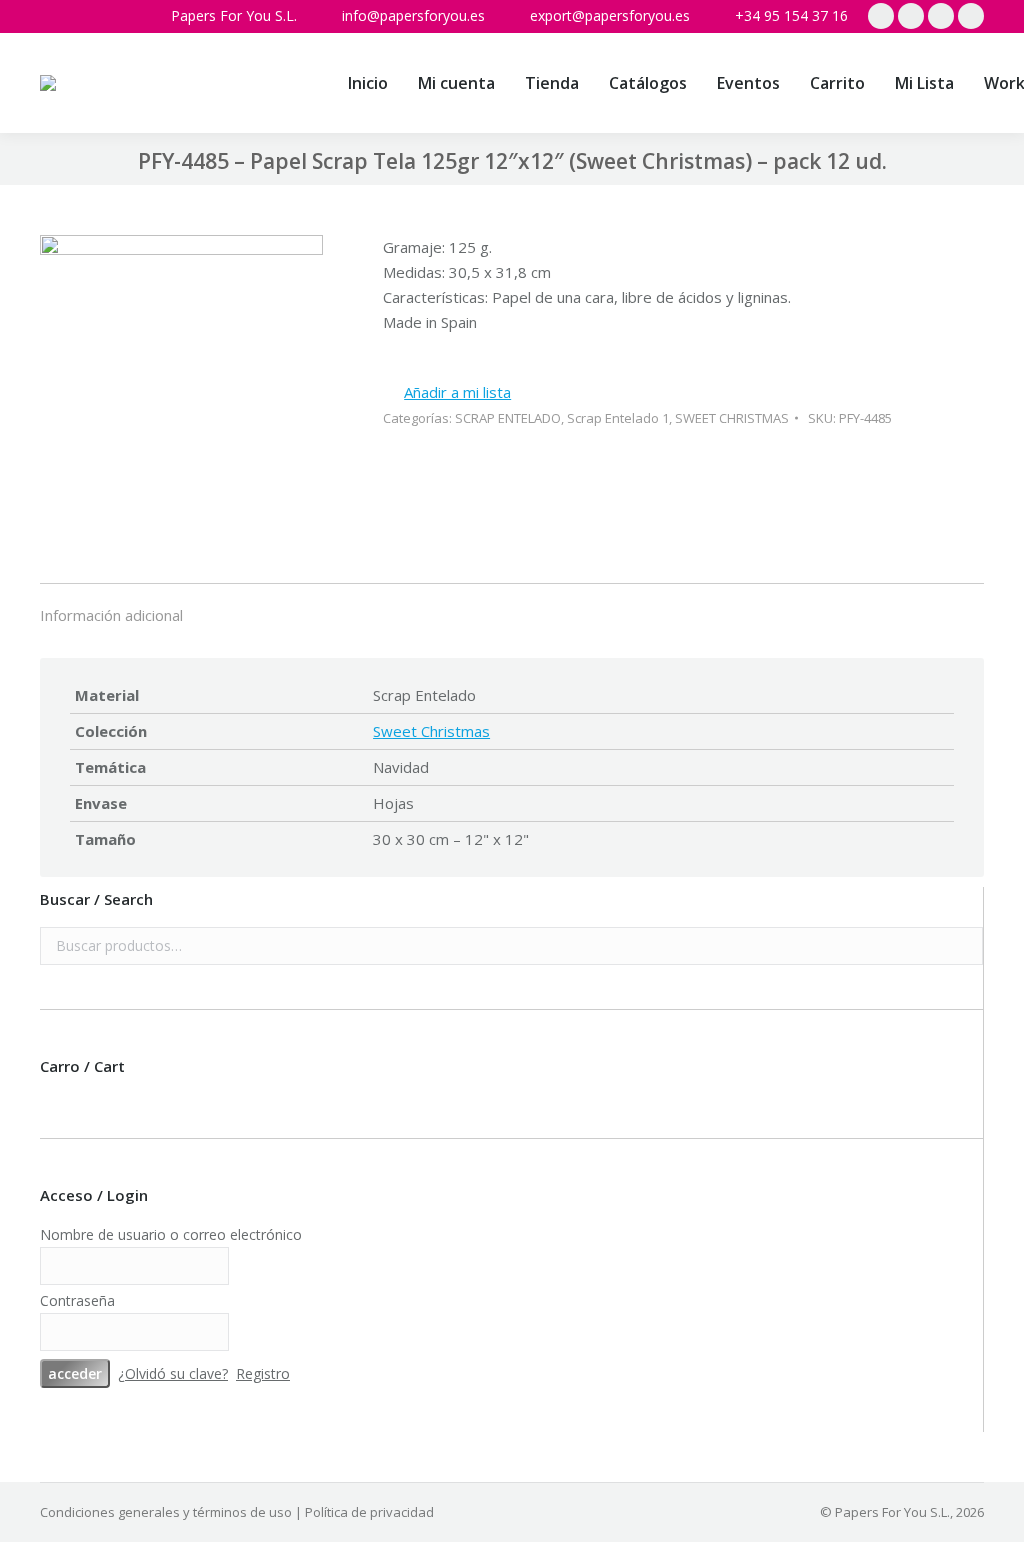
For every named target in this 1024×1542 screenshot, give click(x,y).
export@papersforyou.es (610, 15)
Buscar (962, 946)
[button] (447, 392)
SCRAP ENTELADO (508, 418)
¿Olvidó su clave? (173, 1373)
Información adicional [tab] (111, 615)
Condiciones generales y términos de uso (166, 1512)
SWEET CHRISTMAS (732, 418)
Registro (263, 1373)
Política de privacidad (369, 1512)
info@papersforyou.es (413, 15)
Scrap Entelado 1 (618, 418)
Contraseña (77, 1300)
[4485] (181, 379)
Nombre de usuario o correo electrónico (171, 1234)
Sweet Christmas (431, 731)
